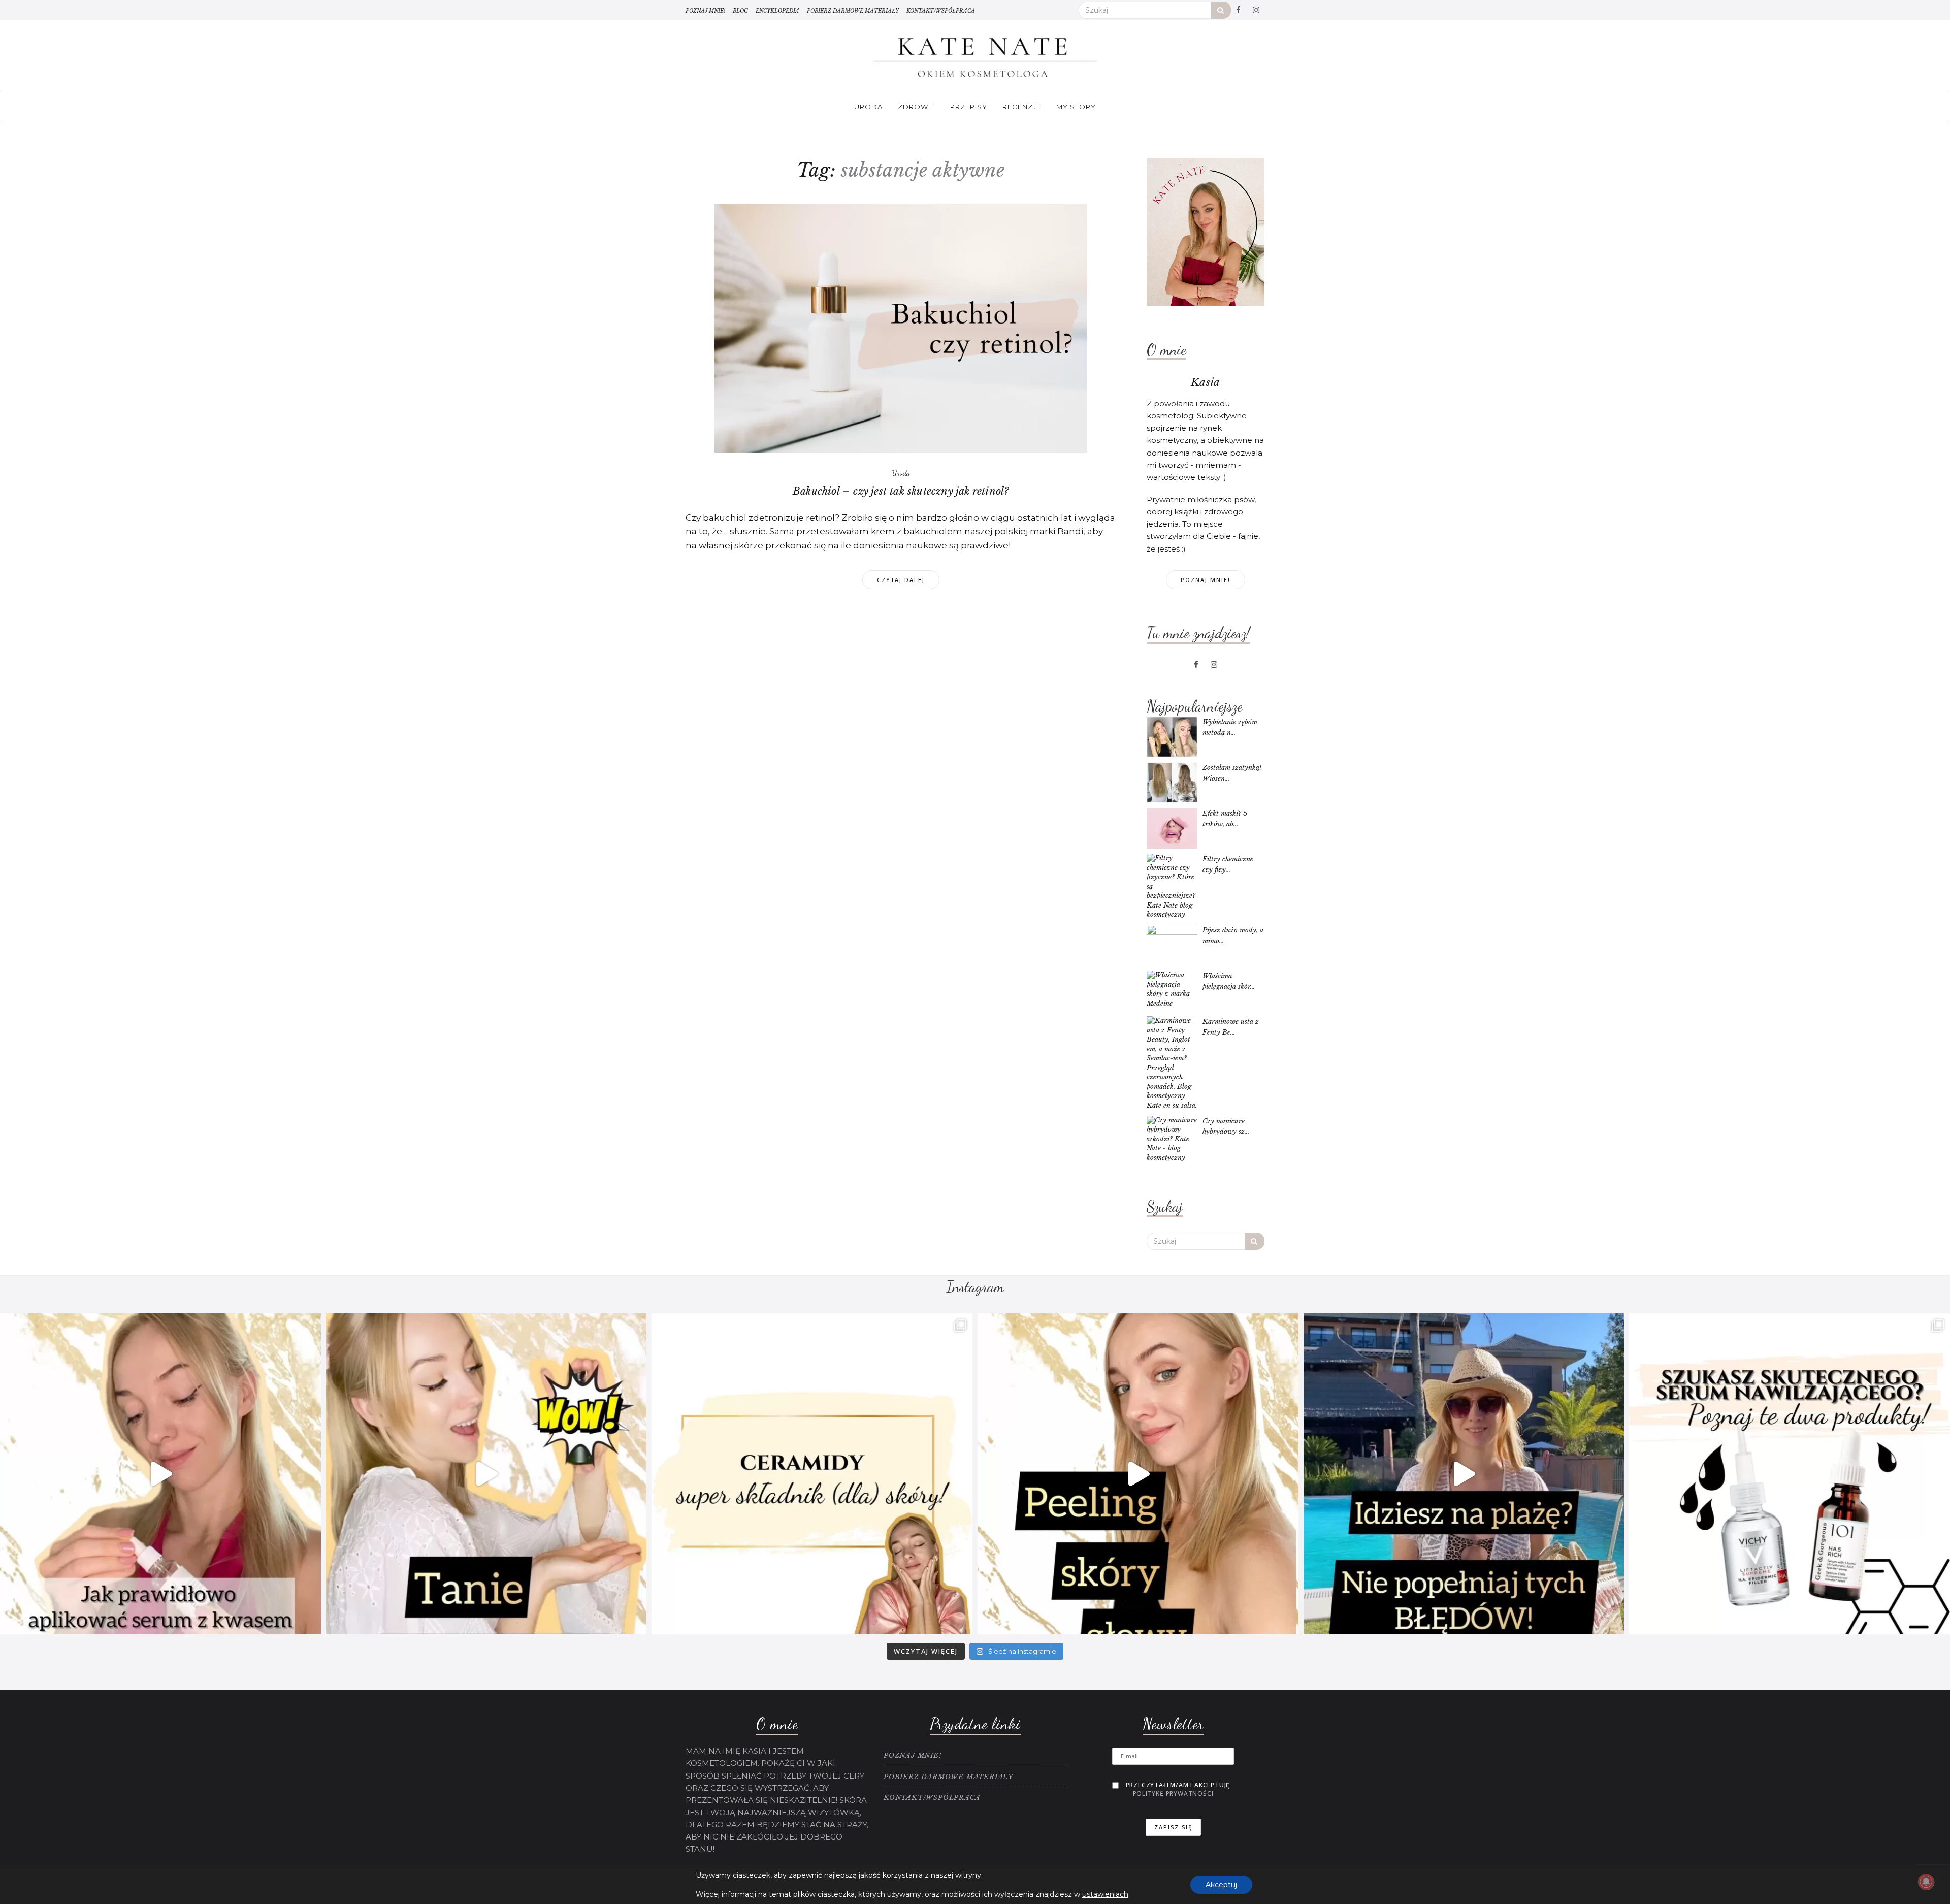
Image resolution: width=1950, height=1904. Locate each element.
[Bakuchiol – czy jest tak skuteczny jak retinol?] (901, 328)
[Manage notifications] (1926, 1882)
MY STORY (1076, 107)
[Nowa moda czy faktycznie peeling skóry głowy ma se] (1138, 1474)
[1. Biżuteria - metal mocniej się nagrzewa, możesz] (1464, 1474)
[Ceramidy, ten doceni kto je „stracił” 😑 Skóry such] (812, 1474)
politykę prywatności (1173, 1794)
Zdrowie (916, 107)
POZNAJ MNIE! (705, 11)
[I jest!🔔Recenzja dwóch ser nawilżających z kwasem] (1790, 1474)
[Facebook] (1239, 10)
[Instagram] (1256, 10)
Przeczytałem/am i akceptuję (1178, 1789)
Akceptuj (1221, 1885)
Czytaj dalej (901, 580)
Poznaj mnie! (1206, 580)
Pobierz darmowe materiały (853, 11)
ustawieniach (1105, 1894)
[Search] (1221, 10)
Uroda (868, 107)
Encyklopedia (777, 11)
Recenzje (1022, 107)
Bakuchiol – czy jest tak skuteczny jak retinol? (901, 491)
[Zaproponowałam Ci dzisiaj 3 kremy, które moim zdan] (486, 1474)
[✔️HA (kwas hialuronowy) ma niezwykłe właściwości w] (160, 1474)
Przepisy (969, 107)
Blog (740, 11)
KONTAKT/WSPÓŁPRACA (941, 11)
